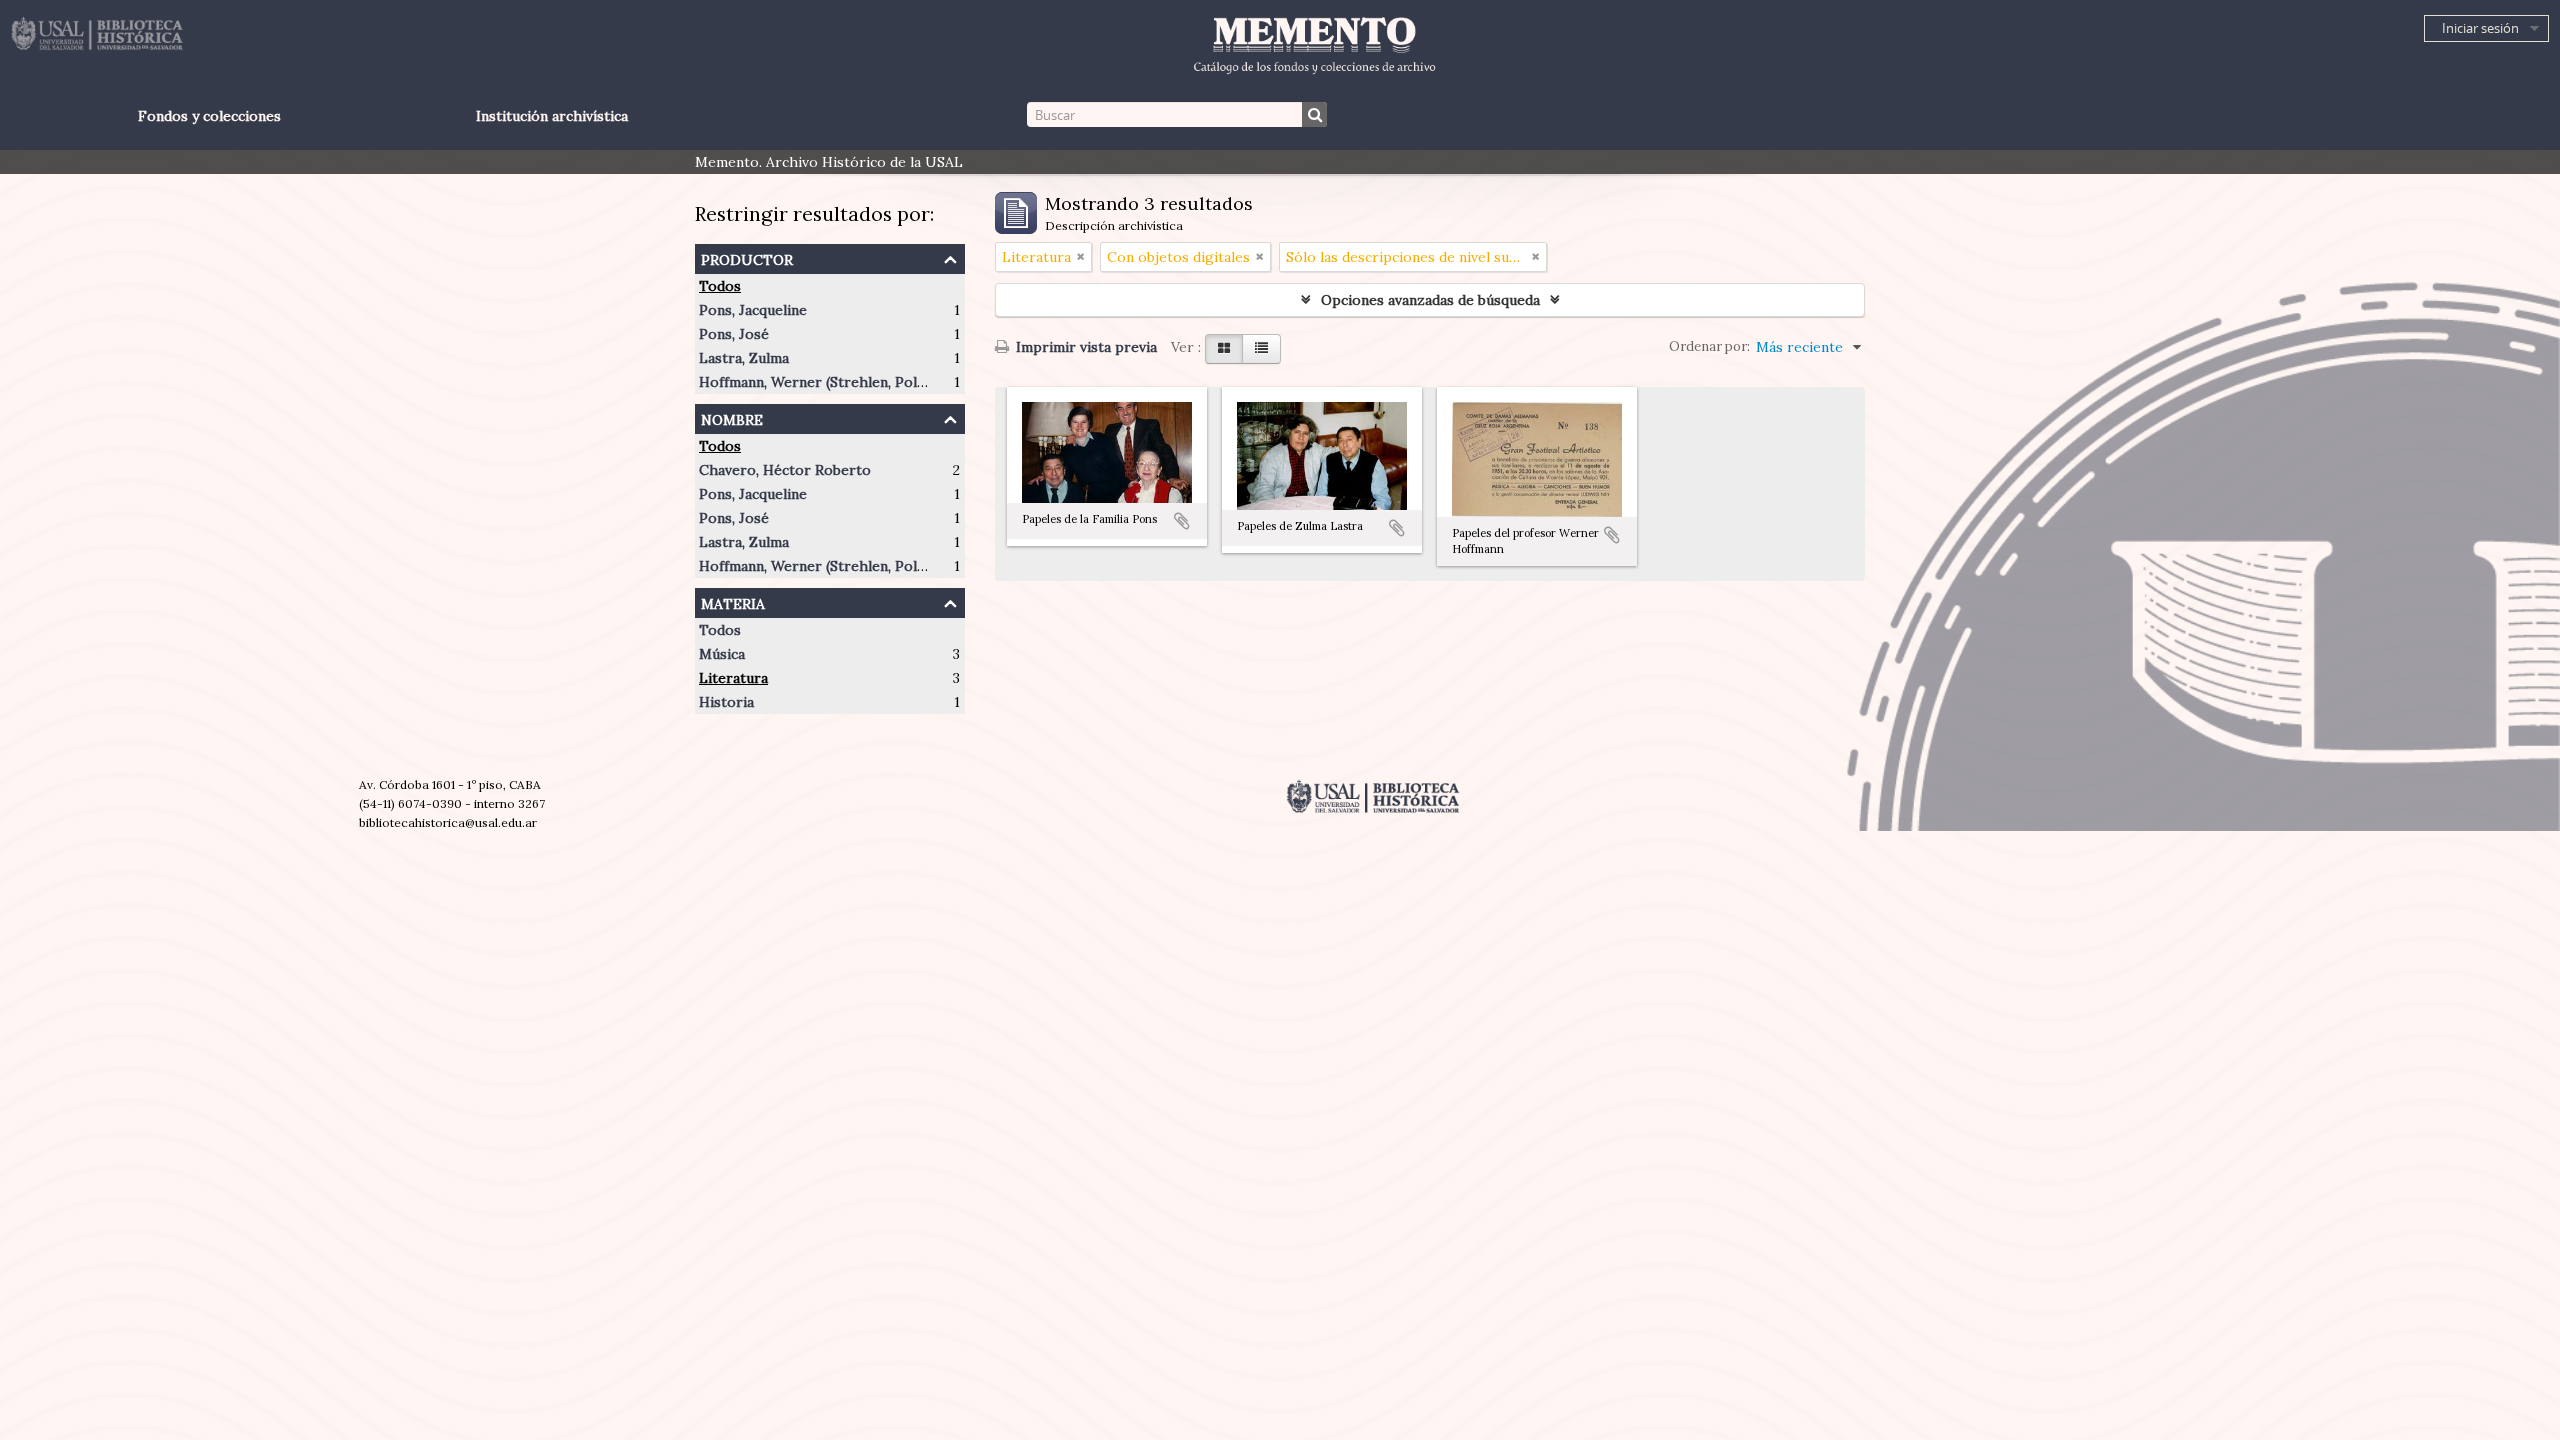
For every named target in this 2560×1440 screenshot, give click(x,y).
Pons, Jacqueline (753, 310)
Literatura (733, 678)
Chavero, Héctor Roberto (785, 470)
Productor (747, 257)
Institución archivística (552, 116)
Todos (720, 286)
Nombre (732, 417)
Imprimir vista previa (1084, 347)
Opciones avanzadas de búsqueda (1430, 300)
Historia (726, 702)
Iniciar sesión (2480, 28)
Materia (733, 601)
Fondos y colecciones (209, 116)
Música (722, 654)
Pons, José (734, 334)
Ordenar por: (1709, 346)
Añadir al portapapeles (1182, 521)
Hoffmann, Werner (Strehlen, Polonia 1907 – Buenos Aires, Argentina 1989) (947, 382)
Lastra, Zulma (744, 358)
